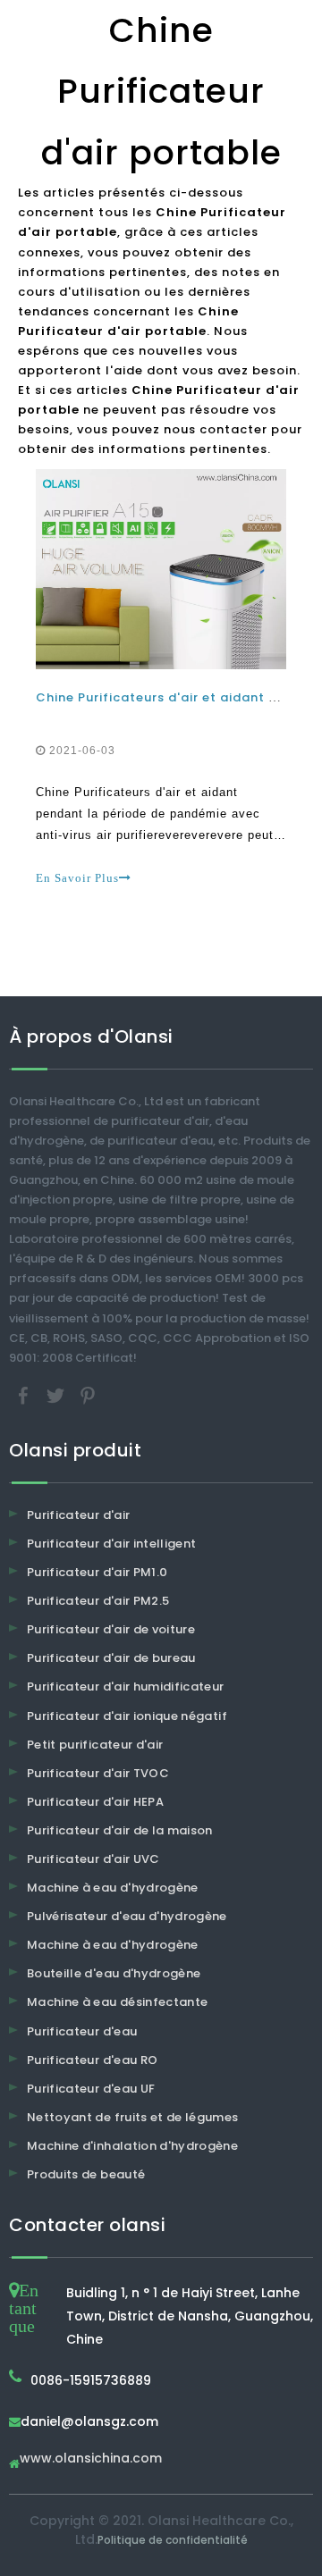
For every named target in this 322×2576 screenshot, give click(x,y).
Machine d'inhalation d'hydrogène (132, 2146)
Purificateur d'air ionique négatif (127, 1716)
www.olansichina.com (91, 2459)
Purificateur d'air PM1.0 (97, 1572)
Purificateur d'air (78, 1515)
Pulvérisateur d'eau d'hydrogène (127, 1916)
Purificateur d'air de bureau (111, 1658)
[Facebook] (25, 1394)
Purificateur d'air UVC (93, 1859)
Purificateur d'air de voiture (111, 1629)
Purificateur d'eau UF (91, 2089)
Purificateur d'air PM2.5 (98, 1601)
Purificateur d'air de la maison (120, 1830)
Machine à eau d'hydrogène (113, 1888)
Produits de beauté (86, 2174)
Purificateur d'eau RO (92, 2060)
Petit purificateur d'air (95, 1745)
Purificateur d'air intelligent (112, 1544)
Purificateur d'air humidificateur (126, 1687)
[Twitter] (57, 1394)
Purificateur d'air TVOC (98, 1773)
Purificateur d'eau (82, 2031)
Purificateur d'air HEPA (95, 1802)
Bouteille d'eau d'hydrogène (114, 1973)
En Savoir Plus (77, 878)
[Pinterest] (88, 1394)
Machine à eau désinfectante (117, 2002)
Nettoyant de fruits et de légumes (133, 2117)
